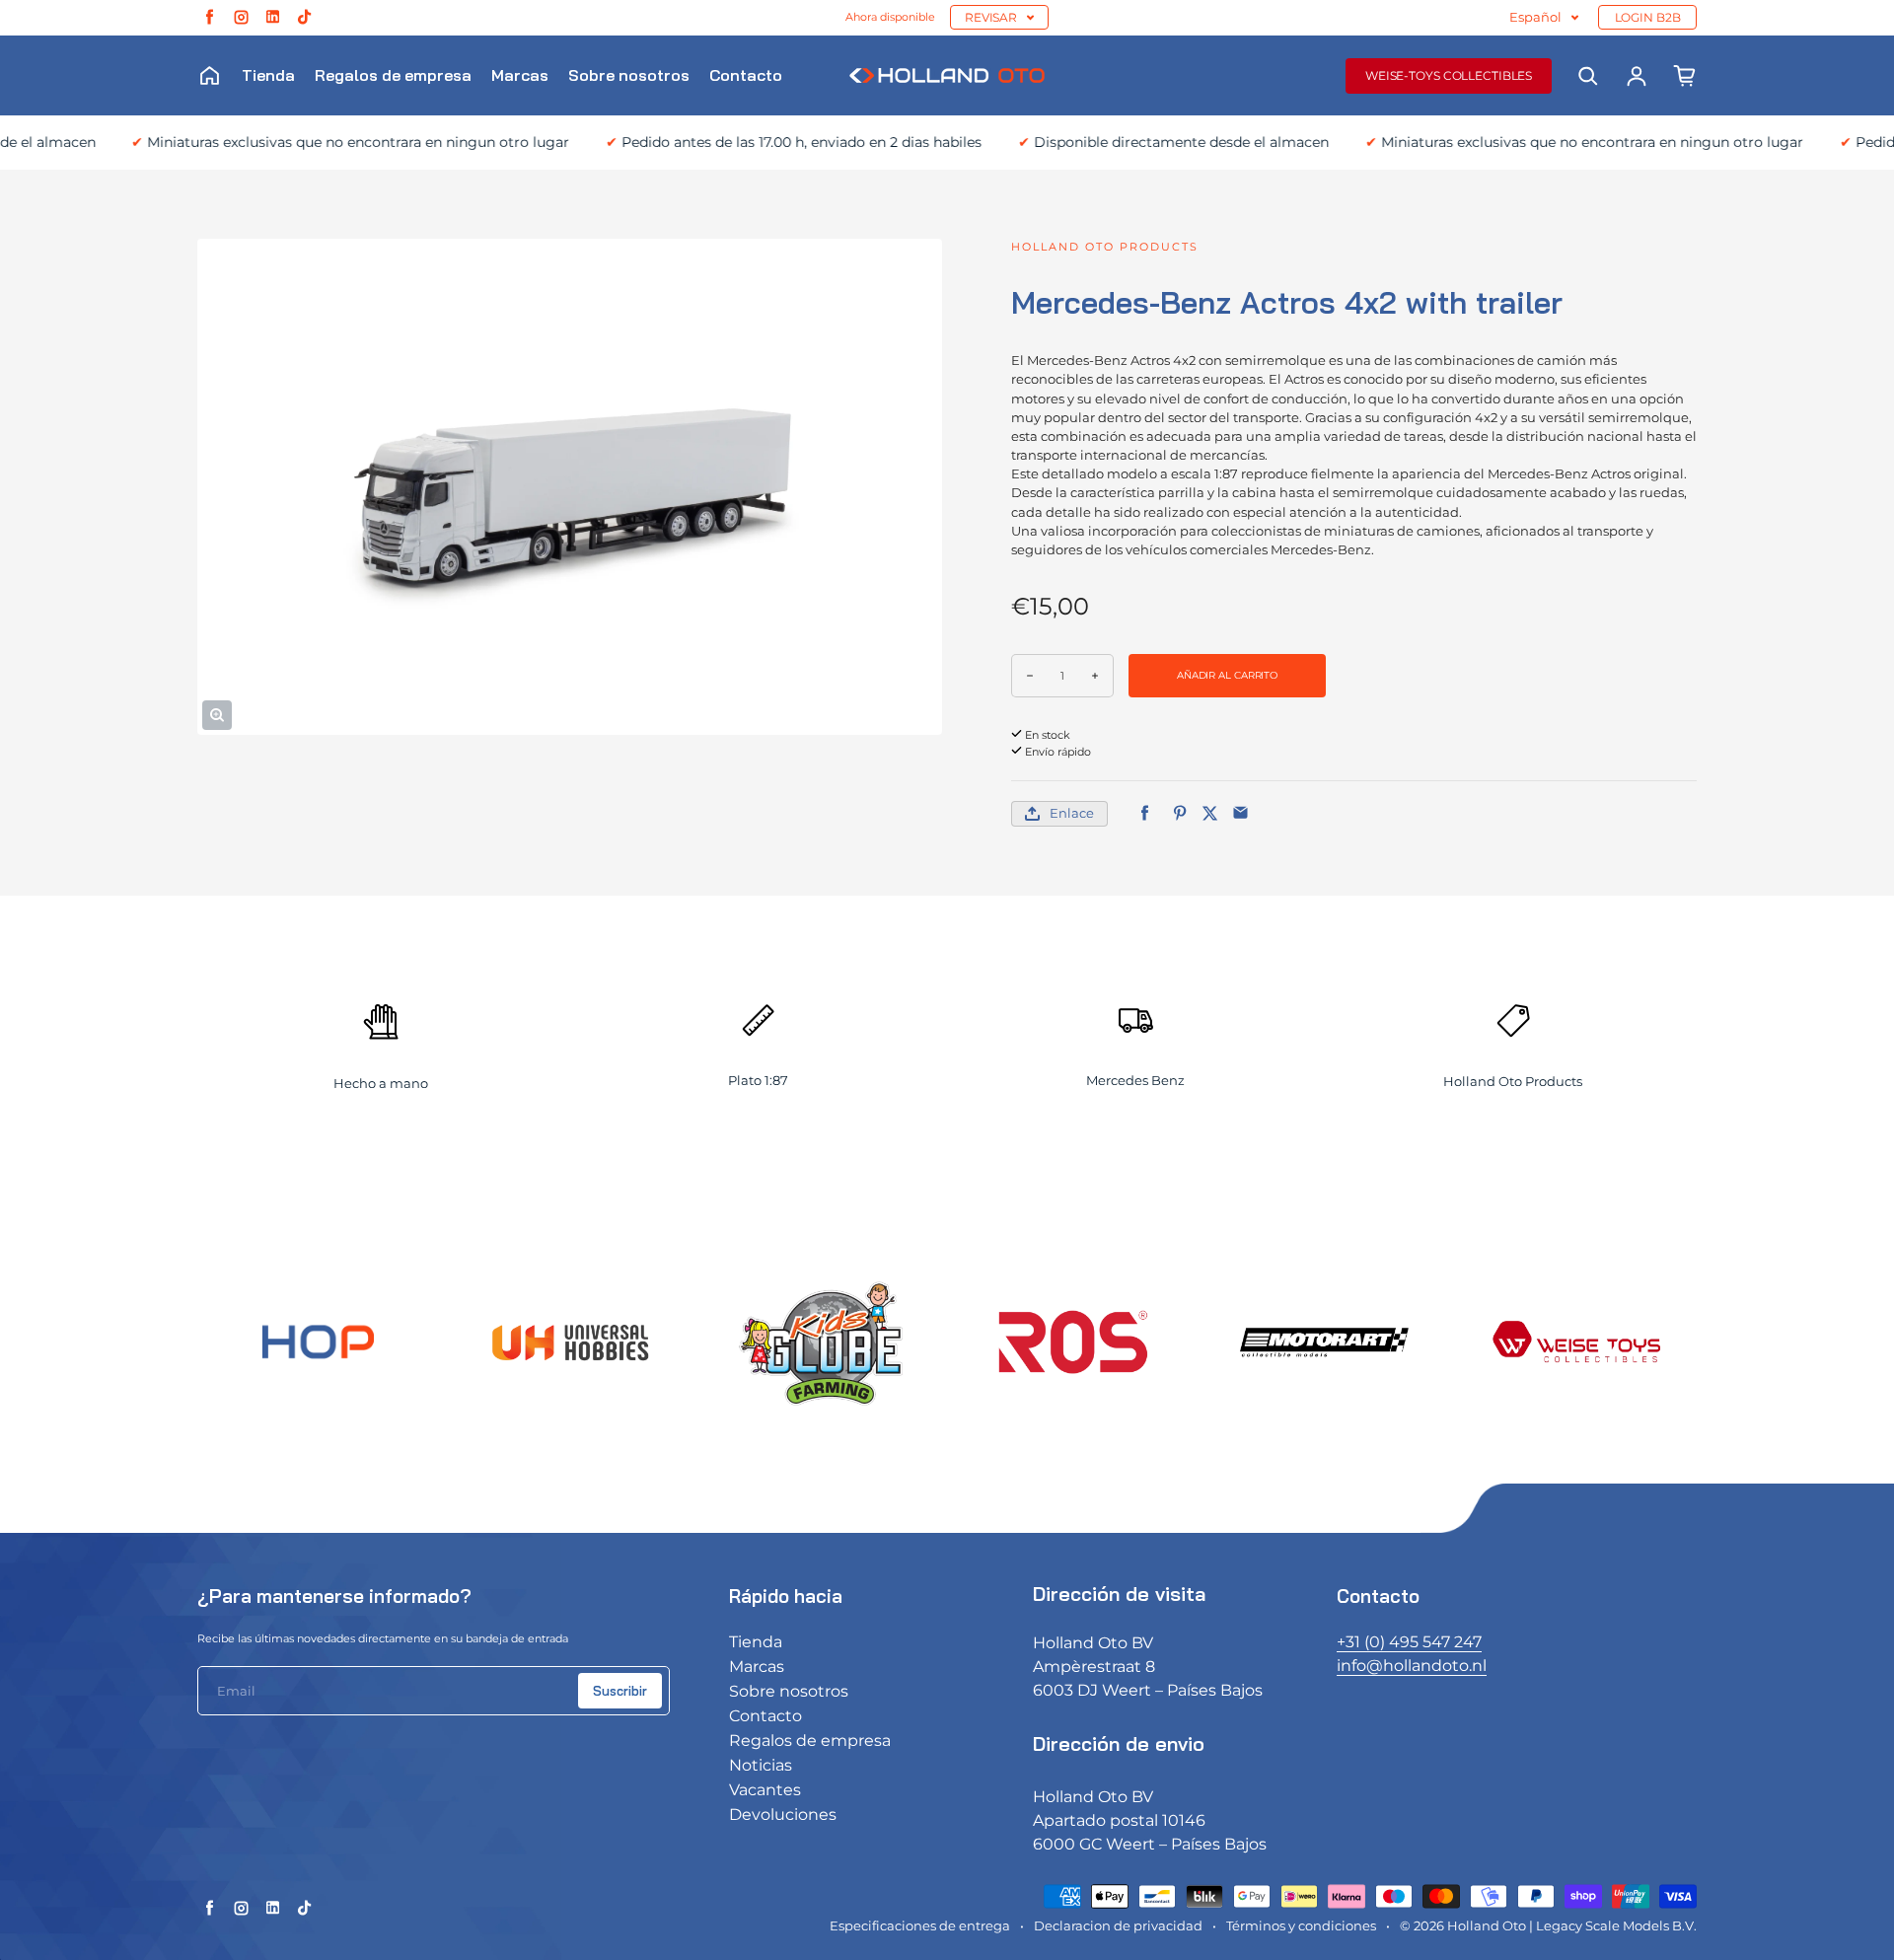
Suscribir (620, 1691)
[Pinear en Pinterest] (1179, 813)
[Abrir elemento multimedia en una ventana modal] (217, 715)
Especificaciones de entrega (920, 1926)
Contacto (746, 75)
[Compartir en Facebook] (1145, 813)
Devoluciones (783, 1815)
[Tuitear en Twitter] (1210, 813)
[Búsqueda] (1588, 76)
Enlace (1072, 813)
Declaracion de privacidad (1118, 1926)
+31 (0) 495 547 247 (1409, 1642)
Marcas (520, 75)
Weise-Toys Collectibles (1449, 75)
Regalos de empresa (393, 75)
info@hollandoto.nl (1412, 1666)
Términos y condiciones (1301, 1926)
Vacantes (765, 1790)
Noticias (761, 1765)
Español (1535, 17)
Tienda (268, 75)
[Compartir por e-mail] (1240, 813)
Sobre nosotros (629, 75)
